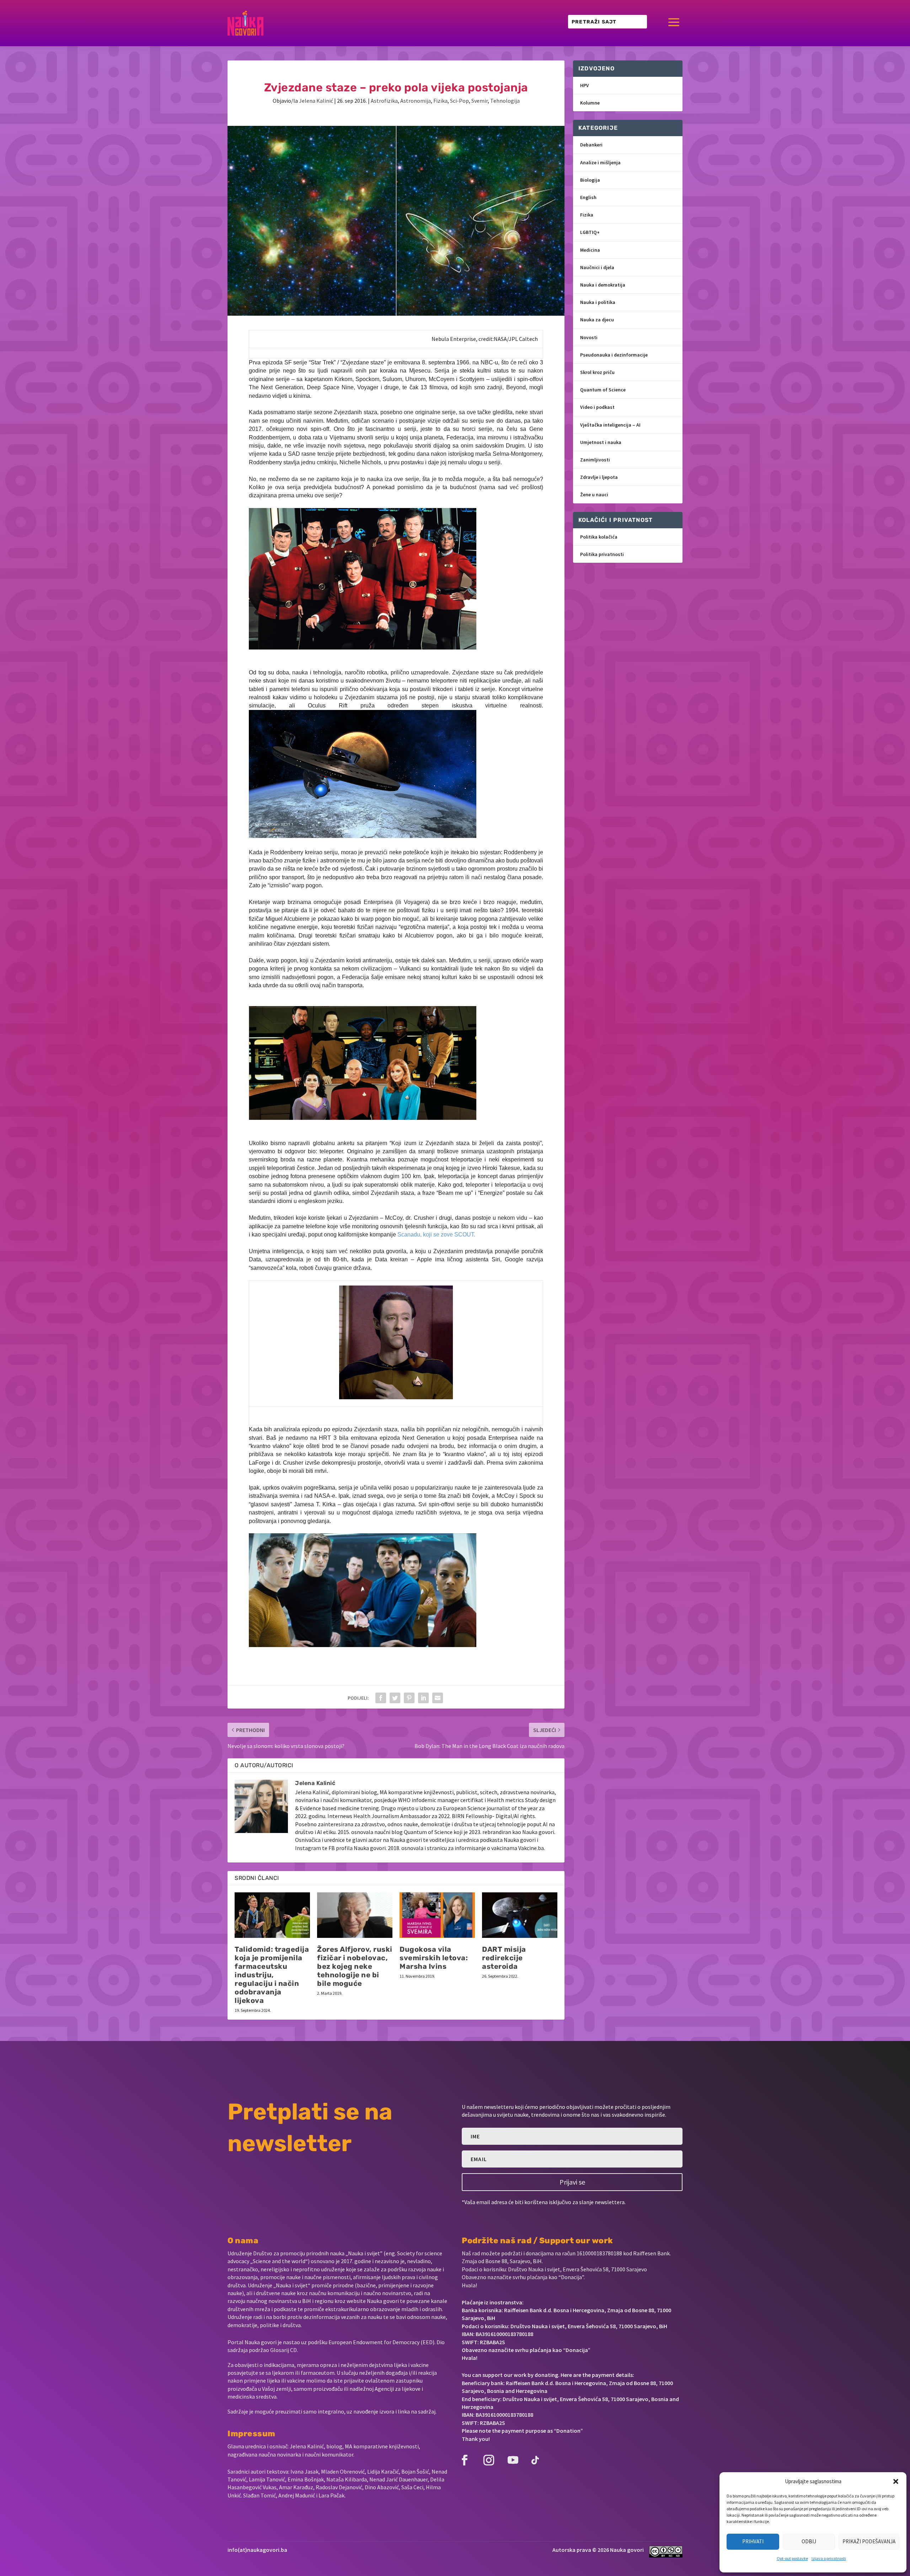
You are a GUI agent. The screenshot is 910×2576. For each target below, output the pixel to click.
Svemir (480, 101)
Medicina (590, 250)
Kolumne (590, 103)
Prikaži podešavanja (869, 2541)
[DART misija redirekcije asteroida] (520, 1915)
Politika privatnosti (602, 554)
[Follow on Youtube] (513, 2460)
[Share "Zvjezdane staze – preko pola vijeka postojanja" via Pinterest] (409, 1698)
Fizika (440, 101)
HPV (585, 85)
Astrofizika (384, 101)
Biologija (590, 180)
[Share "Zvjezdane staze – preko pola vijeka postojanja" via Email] (438, 1698)
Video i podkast (597, 407)
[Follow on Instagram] (489, 2460)
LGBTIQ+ (590, 232)
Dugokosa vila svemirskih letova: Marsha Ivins (434, 1958)
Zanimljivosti (595, 460)
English (588, 197)
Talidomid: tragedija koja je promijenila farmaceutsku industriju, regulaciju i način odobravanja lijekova (272, 1975)
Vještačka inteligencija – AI (610, 425)
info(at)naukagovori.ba (257, 2550)
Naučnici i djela (597, 267)
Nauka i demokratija (603, 285)
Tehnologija (505, 101)
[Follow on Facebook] (465, 2460)
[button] (896, 2481)
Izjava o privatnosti (829, 2558)
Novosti (589, 337)
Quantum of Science (603, 390)
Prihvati (753, 2541)
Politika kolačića (599, 537)
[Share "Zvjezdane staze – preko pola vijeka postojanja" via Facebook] (381, 1698)
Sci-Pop (459, 101)
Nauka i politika (598, 302)
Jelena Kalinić (316, 101)
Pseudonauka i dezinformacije (614, 355)
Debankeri (591, 145)
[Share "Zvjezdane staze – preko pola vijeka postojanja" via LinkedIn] (423, 1698)
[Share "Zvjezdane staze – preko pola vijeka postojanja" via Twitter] (395, 1698)
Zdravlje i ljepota (599, 477)
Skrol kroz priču (597, 372)
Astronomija (416, 101)
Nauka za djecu (597, 320)
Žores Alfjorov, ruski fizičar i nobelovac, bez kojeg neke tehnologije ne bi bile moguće (355, 1966)
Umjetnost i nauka (601, 442)
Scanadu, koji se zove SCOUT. (436, 1234)
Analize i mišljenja (600, 162)
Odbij (809, 2541)
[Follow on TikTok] (535, 2460)
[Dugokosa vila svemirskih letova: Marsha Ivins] (437, 1915)
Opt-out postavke (792, 2558)
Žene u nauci (594, 495)
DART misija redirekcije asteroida (504, 1958)
